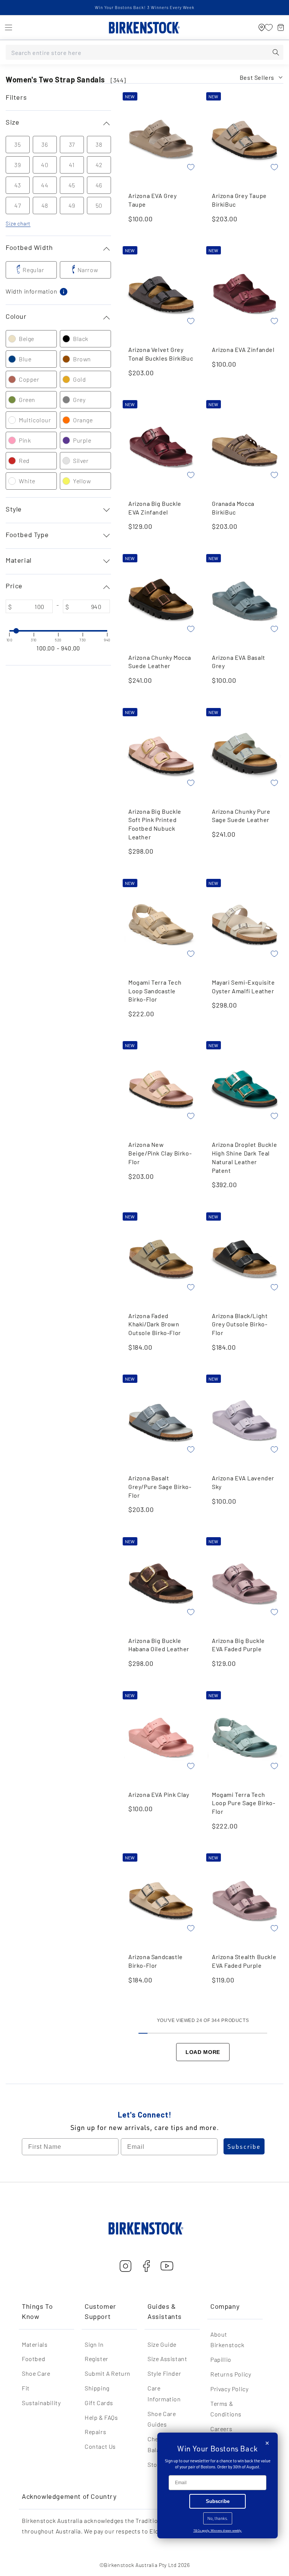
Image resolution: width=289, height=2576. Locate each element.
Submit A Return (108, 2373)
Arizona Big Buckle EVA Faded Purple (238, 1645)
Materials (35, 2344)
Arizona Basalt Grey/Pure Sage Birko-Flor (160, 1486)
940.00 (71, 648)
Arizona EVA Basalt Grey (239, 662)
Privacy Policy (229, 2389)
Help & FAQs (101, 2417)
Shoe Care (36, 2373)
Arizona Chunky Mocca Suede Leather (160, 662)
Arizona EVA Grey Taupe (153, 200)
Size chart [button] (18, 223)
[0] (269, 27)
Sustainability (41, 2403)
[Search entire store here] (276, 52)
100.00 (46, 648)
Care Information (164, 2393)
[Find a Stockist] (262, 27)
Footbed (33, 2359)
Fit (26, 2388)
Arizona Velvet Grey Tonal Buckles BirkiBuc (161, 354)
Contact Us (100, 2446)
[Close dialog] (267, 2443)
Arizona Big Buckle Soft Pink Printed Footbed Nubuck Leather (155, 824)
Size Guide (162, 2344)
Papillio (221, 2359)
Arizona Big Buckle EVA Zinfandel (155, 508)
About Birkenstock (227, 2340)
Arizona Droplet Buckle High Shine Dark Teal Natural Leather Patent (244, 1157)
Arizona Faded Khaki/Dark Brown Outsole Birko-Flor (155, 1324)
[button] (8, 27)
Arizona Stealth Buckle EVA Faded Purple (244, 1961)
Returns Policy (231, 2374)
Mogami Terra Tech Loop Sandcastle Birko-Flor (155, 991)
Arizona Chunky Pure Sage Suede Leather (241, 816)
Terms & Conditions (226, 2409)
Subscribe (244, 2147)
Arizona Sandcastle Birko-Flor (156, 1961)
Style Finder (164, 2373)
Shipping (97, 2388)
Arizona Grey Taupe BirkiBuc (239, 200)
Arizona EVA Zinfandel (243, 349)
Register (97, 2359)
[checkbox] (31, 270)
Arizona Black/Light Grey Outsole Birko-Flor (240, 1324)
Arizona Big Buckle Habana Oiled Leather (159, 1645)
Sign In (94, 2344)
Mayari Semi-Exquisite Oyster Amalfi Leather (243, 987)
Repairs (95, 2432)
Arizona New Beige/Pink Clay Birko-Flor (160, 1153)
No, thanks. (218, 2518)
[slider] (9, 631)
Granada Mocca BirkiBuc (233, 508)
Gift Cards (99, 2403)
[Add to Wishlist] (191, 167)
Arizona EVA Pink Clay (159, 1794)
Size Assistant (167, 2359)
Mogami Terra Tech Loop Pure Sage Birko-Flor (244, 1803)
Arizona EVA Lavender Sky (243, 1482)
